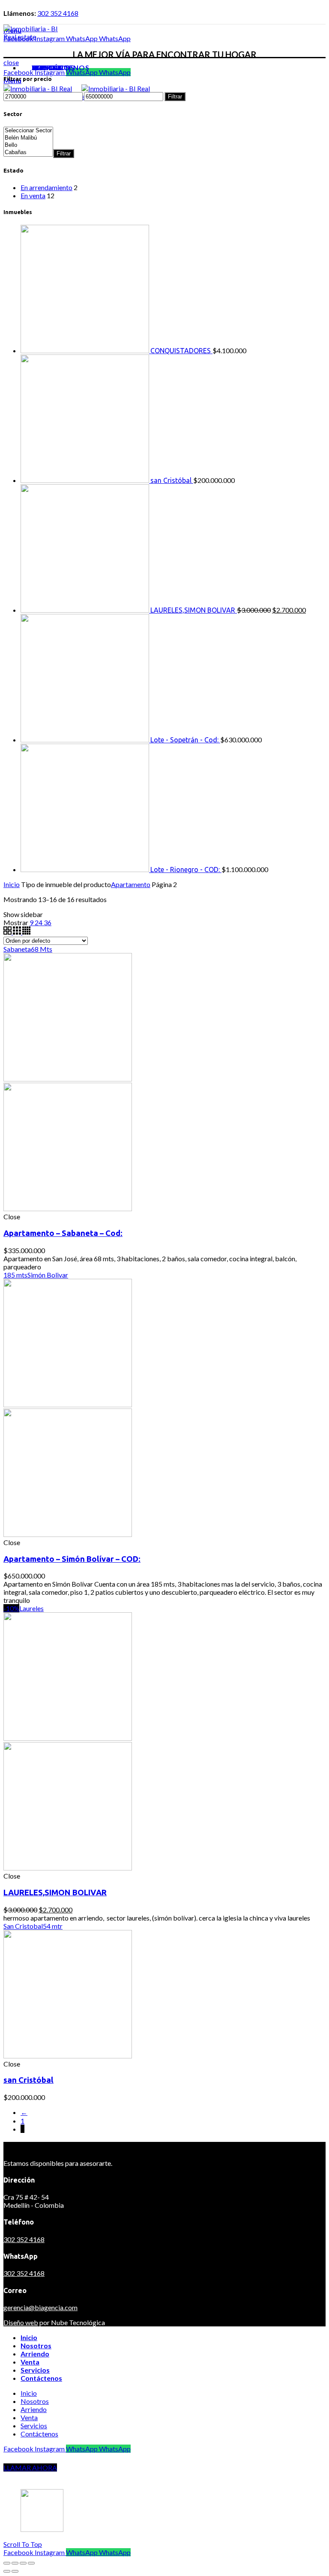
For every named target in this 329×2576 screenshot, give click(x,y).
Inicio (12, 884)
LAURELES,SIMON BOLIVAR (194, 610)
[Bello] (28, 145)
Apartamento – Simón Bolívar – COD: (72, 1559)
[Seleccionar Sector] (28, 131)
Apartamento (131, 884)
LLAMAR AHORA (30, 2467)
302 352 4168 (58, 13)
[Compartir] (15, 2563)
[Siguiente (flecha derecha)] (15, 2571)
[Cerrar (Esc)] (7, 2563)
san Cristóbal (172, 480)
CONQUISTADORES (181, 351)
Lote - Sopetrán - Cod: (185, 740)
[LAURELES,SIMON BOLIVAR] (85, 610)
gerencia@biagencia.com (40, 2307)
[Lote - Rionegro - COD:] (85, 869)
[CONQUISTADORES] (85, 350)
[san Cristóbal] (85, 480)
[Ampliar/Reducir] (31, 2563)
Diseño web (21, 2322)
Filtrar (175, 97)
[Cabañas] (28, 153)
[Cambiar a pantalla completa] (23, 2563)
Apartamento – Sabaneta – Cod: (63, 1233)
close (11, 62)
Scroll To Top (23, 2544)
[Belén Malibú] (28, 138)
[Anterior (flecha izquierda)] (7, 2571)
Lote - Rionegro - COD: (186, 870)
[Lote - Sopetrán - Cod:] (85, 740)
